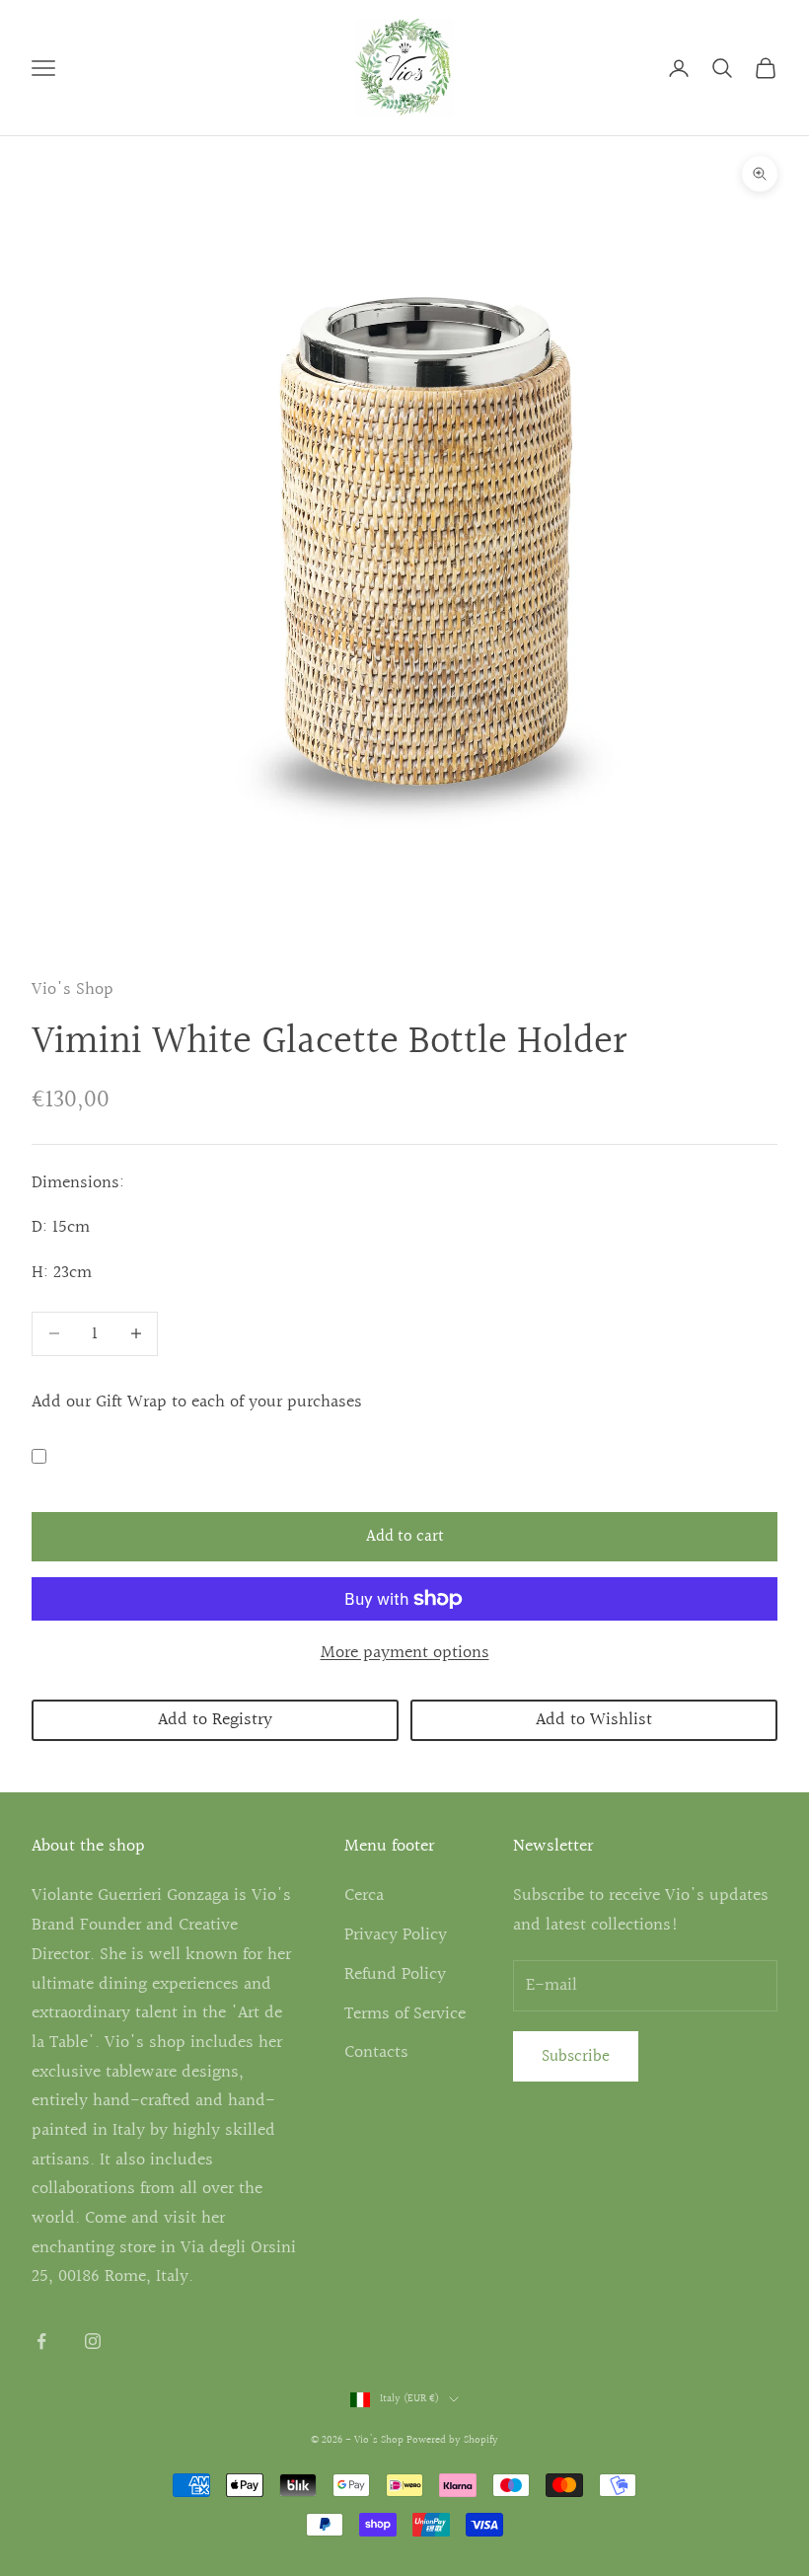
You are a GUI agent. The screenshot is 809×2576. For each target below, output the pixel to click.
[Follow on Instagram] (93, 2341)
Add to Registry (215, 1720)
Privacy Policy (396, 1935)
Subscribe (576, 2056)
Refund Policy (395, 1974)
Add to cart (405, 1536)
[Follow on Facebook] (41, 2341)
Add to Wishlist (594, 1720)
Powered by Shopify (452, 2440)
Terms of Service (405, 2014)
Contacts (376, 2052)
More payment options (405, 1653)
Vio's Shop (73, 989)
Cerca (364, 1895)
